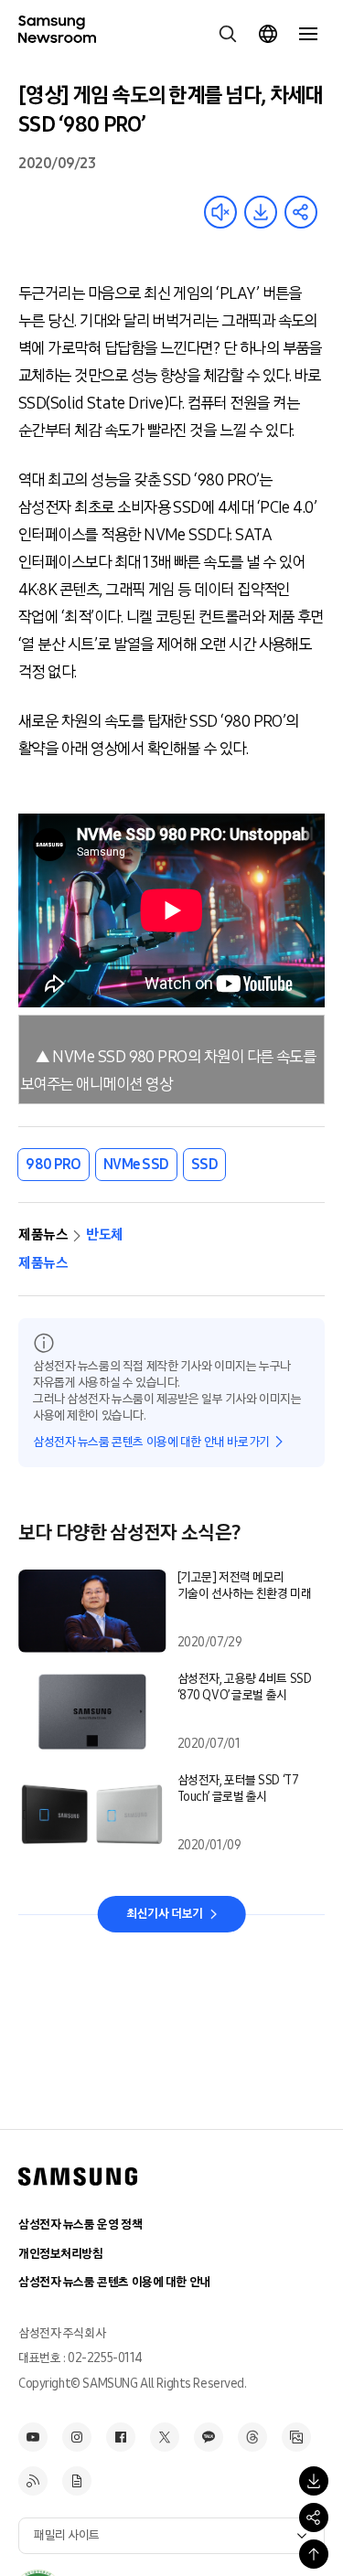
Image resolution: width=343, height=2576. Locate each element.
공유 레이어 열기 (301, 212)
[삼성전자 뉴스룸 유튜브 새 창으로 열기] (33, 2437)
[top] (314, 2554)
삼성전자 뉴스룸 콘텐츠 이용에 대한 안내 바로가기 (151, 1442)
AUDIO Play (220, 212)
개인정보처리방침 (61, 2254)
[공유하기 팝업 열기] (314, 2517)
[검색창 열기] (228, 34)
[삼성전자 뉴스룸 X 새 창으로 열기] (165, 2437)
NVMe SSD (136, 1164)
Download (261, 212)
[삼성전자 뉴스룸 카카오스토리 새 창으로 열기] (209, 2437)
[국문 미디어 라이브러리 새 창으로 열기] (296, 2437)
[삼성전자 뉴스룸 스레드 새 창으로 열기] (252, 2437)
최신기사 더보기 (165, 1914)
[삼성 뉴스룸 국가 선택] (268, 34)
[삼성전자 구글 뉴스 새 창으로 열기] (77, 2481)
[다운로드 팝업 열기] (314, 2481)
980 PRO (54, 1164)
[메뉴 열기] (308, 34)
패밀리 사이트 (67, 2535)
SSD (205, 1164)
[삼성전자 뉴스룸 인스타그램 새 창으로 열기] (77, 2437)
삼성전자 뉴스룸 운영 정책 (80, 2225)
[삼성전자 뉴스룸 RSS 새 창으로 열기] (33, 2481)
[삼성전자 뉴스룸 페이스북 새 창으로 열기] (121, 2437)
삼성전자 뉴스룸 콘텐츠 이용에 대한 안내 (114, 2282)
